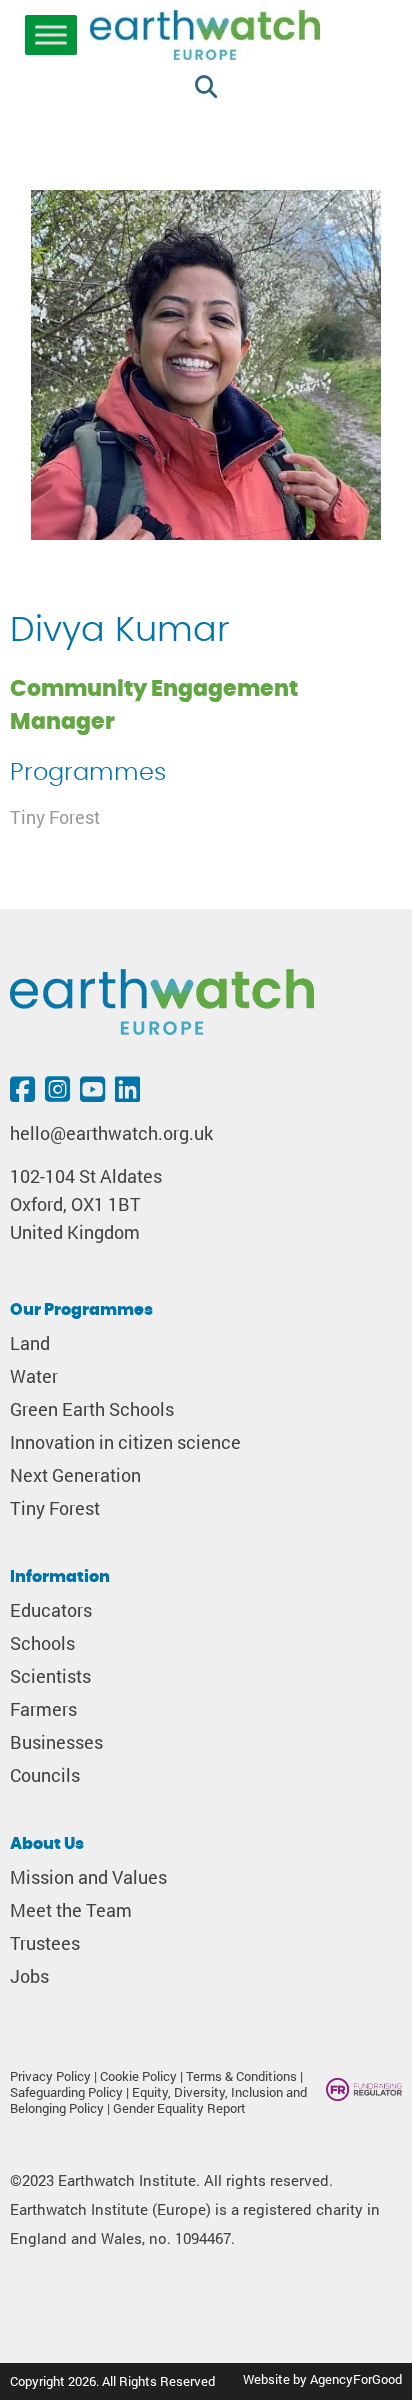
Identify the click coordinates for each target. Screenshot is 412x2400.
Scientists (50, 1676)
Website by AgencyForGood (322, 2379)
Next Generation (75, 1475)
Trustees (45, 1943)
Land (30, 1343)
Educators (51, 1610)
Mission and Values (88, 1877)
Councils (45, 1775)
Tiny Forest (55, 817)
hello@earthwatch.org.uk (111, 1133)
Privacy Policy (50, 2076)
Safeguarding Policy (66, 2092)
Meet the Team (71, 1910)
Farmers (43, 1709)
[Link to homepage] (205, 37)
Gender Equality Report (179, 2108)
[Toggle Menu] (51, 35)
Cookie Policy (138, 2076)
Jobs (29, 1976)
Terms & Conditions (241, 2076)
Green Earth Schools (92, 1409)
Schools (42, 1643)
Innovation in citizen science (125, 1442)
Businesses (56, 1742)
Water (34, 1376)
